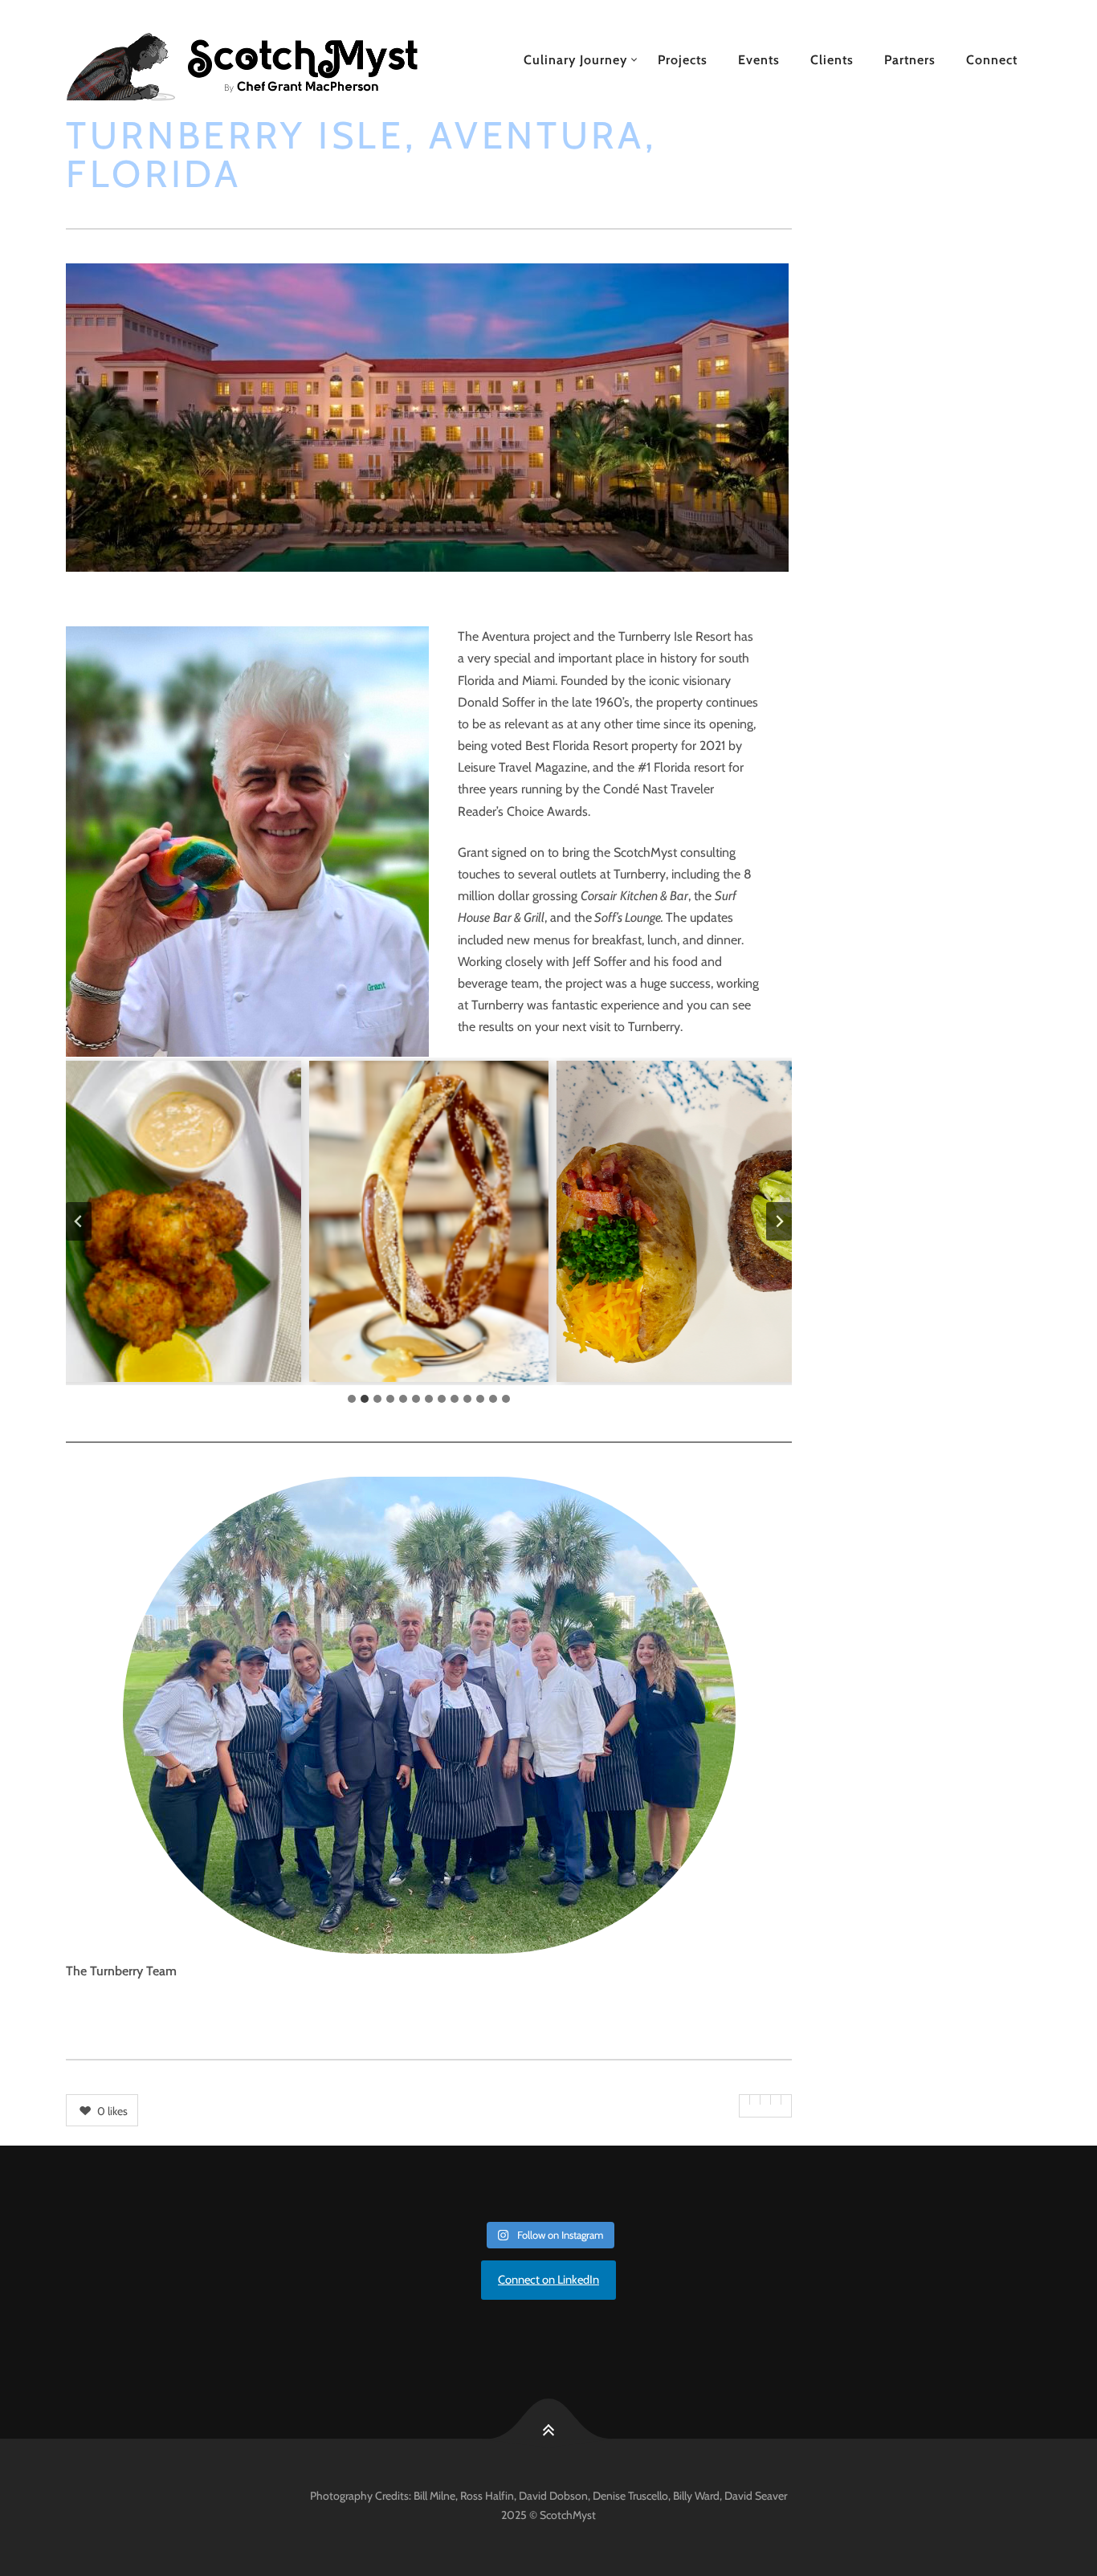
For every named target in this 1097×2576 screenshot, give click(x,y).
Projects (683, 60)
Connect (992, 60)
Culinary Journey (575, 60)
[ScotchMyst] (260, 60)
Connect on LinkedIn (548, 2280)
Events (759, 60)
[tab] (352, 1399)
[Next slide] (779, 1221)
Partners (910, 60)
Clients (832, 60)
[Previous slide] (79, 1221)
